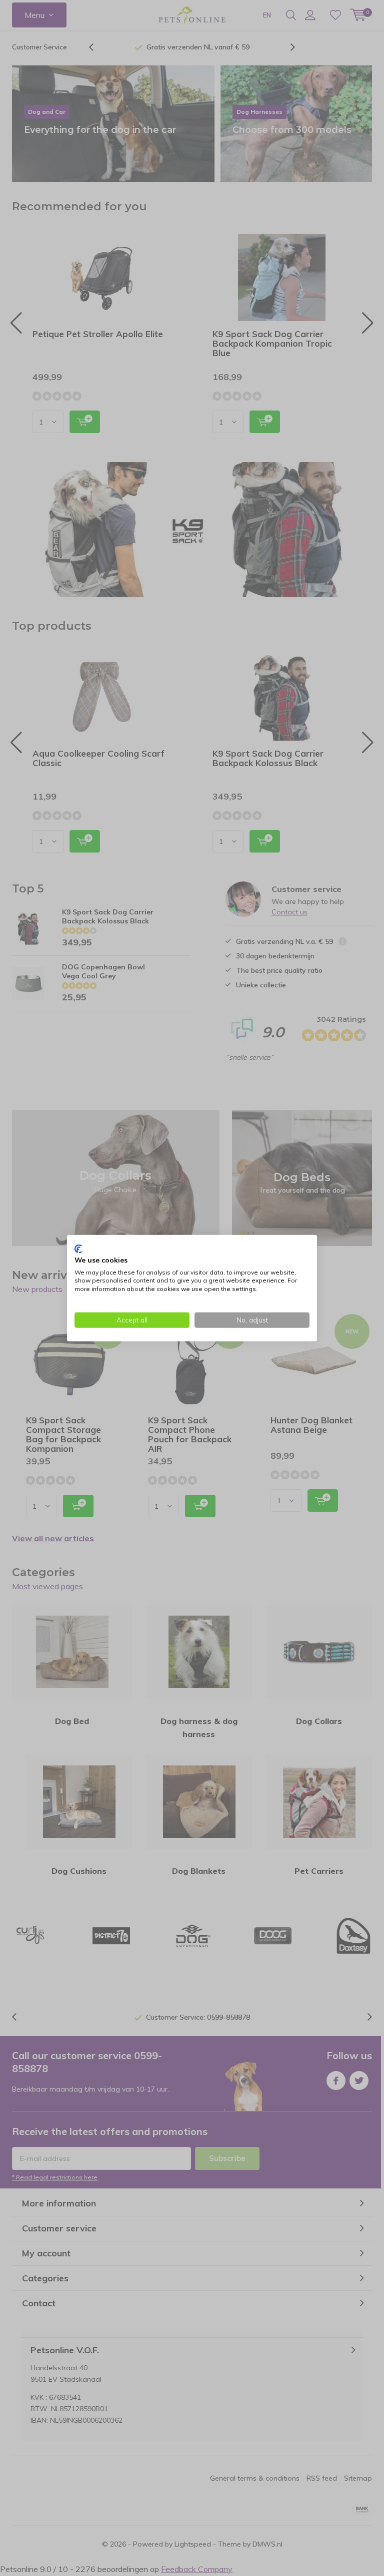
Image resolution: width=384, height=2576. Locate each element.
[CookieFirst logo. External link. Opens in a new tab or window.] (78, 1249)
